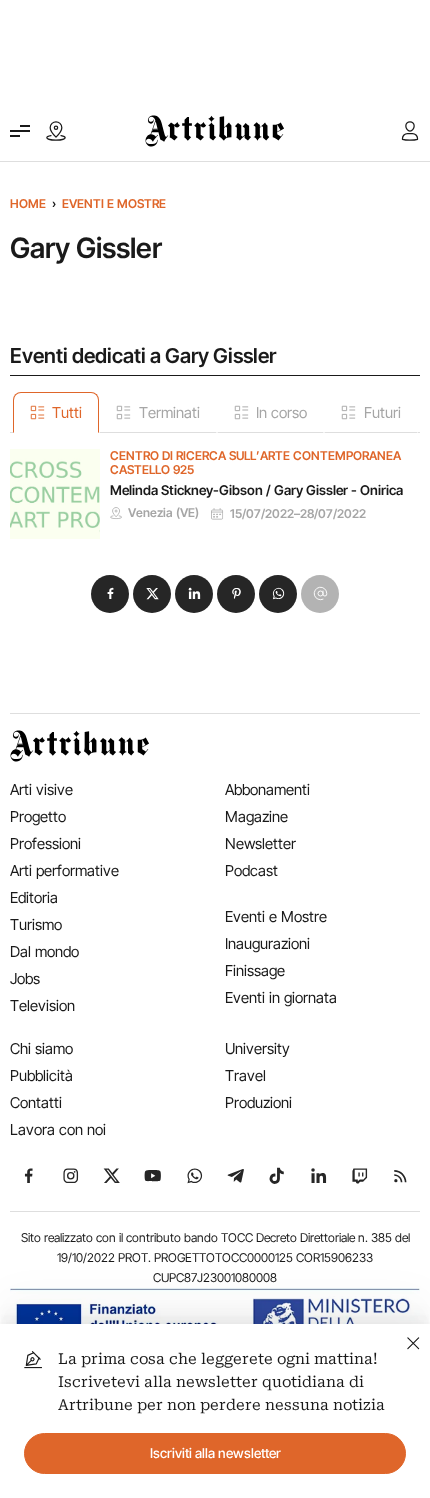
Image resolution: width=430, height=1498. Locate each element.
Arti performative (64, 870)
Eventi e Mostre (114, 203)
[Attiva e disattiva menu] (20, 131)
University (257, 1048)
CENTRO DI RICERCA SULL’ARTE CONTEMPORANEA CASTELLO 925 (255, 463)
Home (28, 203)
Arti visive (41, 789)
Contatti (36, 1102)
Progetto (38, 816)
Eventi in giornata (281, 997)
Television (42, 1005)
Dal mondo (44, 951)
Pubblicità (41, 1075)
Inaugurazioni (267, 943)
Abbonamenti (267, 789)
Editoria (34, 897)
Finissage (255, 970)
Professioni (45, 843)
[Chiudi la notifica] (413, 1340)
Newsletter (260, 843)
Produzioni (258, 1102)
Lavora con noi (58, 1129)
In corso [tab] (281, 412)
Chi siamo (41, 1048)
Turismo (36, 924)
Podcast (251, 870)
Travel (245, 1075)
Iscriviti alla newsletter (215, 1453)
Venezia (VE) (163, 513)
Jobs (25, 978)
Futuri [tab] (382, 412)
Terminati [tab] (169, 412)
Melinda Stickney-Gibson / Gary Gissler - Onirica (256, 490)
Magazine (256, 816)
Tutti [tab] (67, 412)
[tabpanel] (215, 486)
